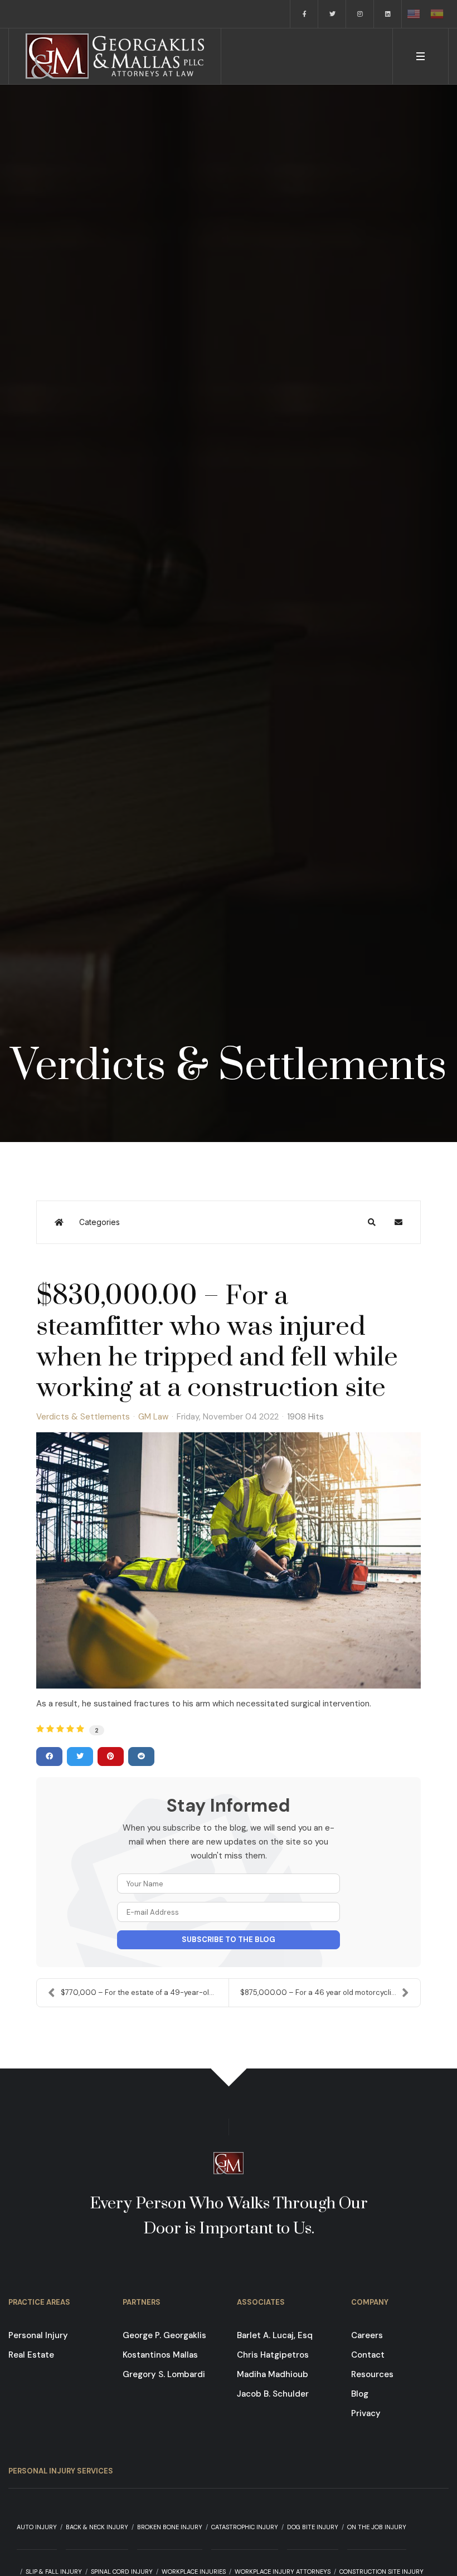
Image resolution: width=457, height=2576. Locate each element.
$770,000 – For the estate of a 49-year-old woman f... (145, 1992)
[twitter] (332, 14)
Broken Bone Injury (170, 2527)
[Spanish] (437, 14)
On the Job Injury (377, 2527)
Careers (367, 2335)
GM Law (153, 1417)
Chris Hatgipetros (273, 2355)
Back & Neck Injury (97, 2527)
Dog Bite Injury (313, 2527)
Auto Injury (37, 2527)
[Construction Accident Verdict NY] (229, 1560)
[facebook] (304, 14)
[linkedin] (388, 14)
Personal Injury (38, 2335)
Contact (368, 2355)
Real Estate (31, 2355)
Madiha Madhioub (273, 2374)
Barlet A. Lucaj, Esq (275, 2335)
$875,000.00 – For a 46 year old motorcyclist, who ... (330, 1992)
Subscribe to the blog (229, 1940)
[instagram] (360, 14)
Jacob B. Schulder (273, 2394)
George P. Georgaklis (164, 2335)
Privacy (366, 2413)
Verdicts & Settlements (83, 1417)
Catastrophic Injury (245, 2527)
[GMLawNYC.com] (115, 56)
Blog (360, 2394)
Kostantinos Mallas (160, 2355)
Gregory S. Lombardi (164, 2374)
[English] (414, 14)
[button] (420, 56)
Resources (372, 2374)
